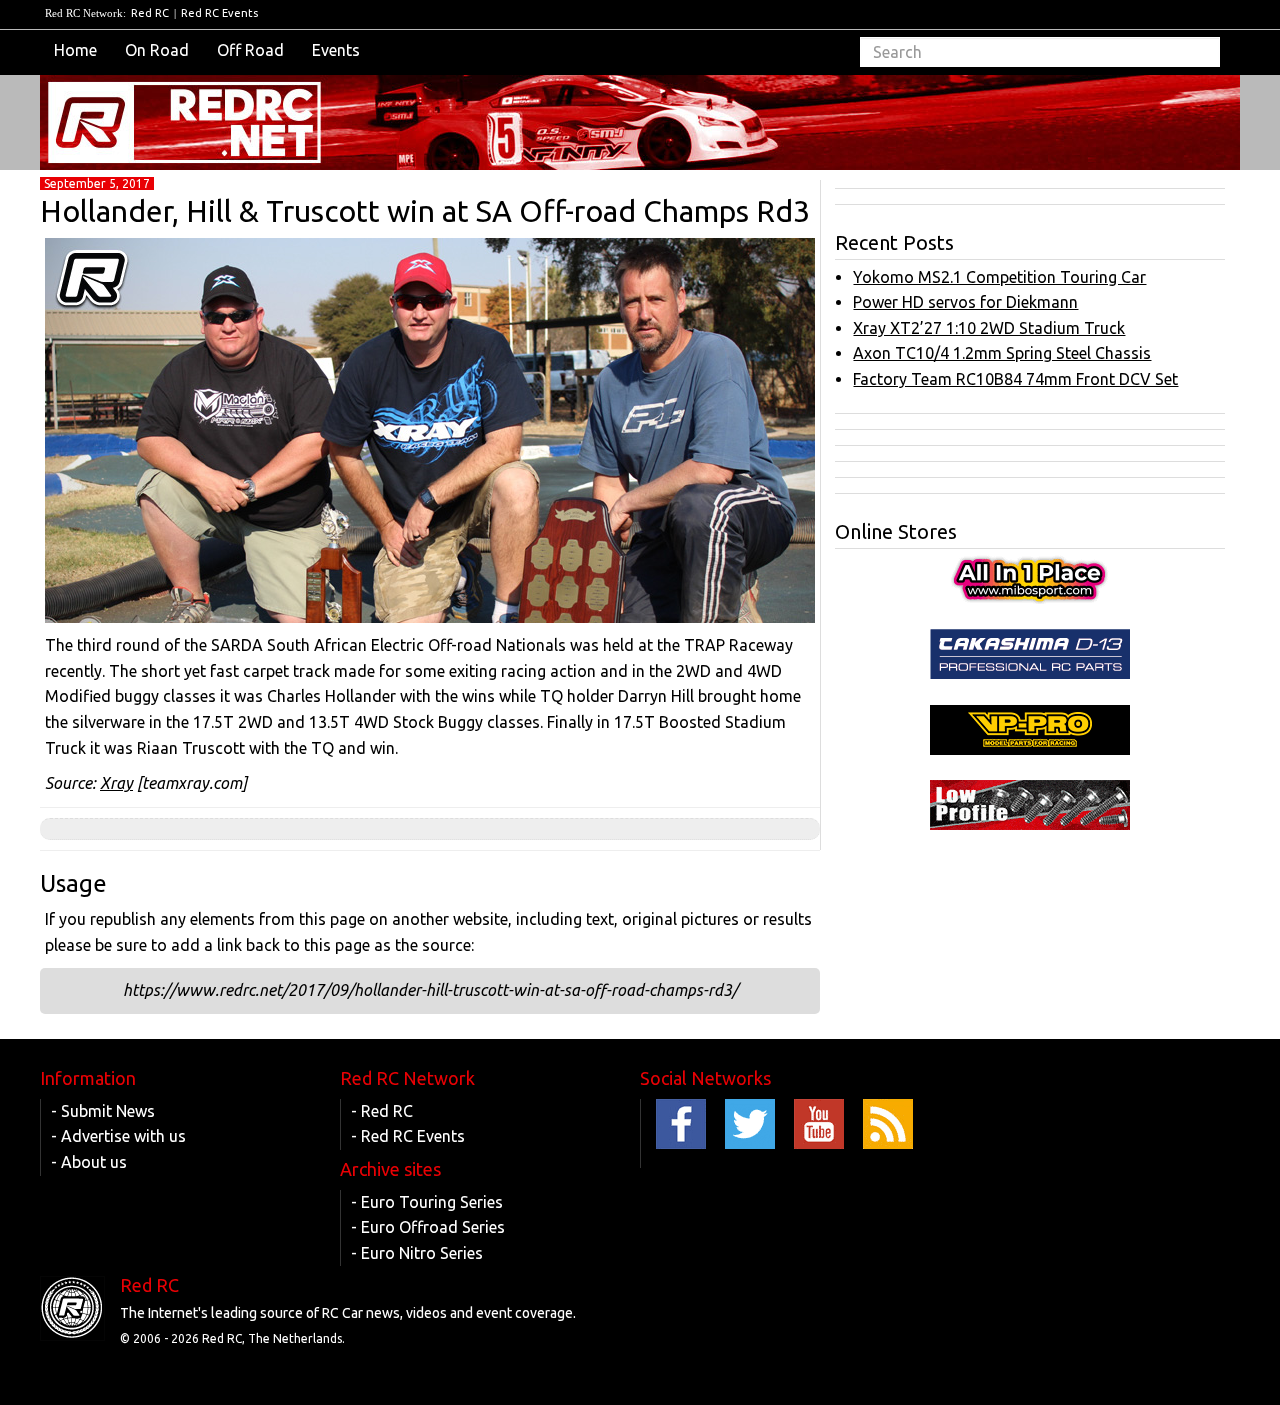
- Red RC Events (408, 1136)
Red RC (150, 13)
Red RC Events (219, 13)
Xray (116, 783)
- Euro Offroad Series (428, 1227)
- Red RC (382, 1111)
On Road (157, 50)
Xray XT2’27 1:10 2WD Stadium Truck (989, 328)
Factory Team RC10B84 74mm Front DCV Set (1015, 379)
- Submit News (103, 1111)
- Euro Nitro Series (417, 1253)
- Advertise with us (118, 1136)
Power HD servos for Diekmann (965, 302)
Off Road (250, 50)
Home (75, 50)
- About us (89, 1162)
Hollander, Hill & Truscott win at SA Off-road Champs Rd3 (425, 211)
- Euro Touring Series (427, 1202)
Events (336, 50)
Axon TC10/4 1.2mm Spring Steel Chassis (1002, 353)
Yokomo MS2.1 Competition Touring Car (999, 277)
